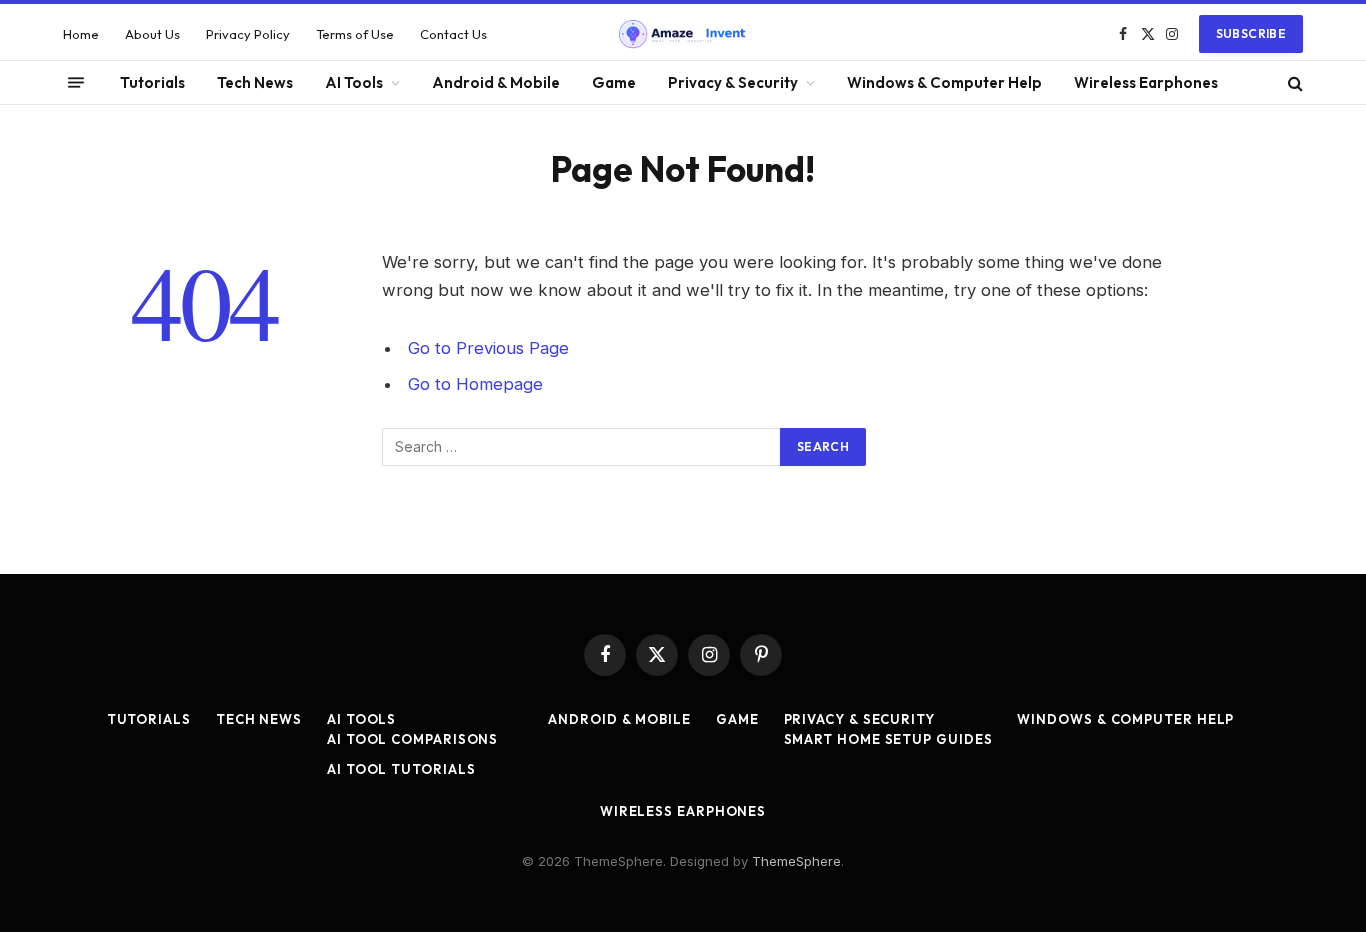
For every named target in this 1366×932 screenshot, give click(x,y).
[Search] (1293, 82)
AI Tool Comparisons (412, 739)
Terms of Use (355, 34)
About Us (152, 34)
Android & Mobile (496, 82)
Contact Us (453, 34)
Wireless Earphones (1146, 82)
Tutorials (152, 82)
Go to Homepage (475, 384)
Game (614, 82)
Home (81, 34)
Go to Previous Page (488, 348)
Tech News (255, 82)
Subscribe (1251, 33)
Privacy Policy (248, 34)
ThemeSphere (796, 861)
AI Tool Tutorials (401, 769)
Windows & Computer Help (944, 82)
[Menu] (76, 83)
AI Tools (354, 82)
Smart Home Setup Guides (888, 739)
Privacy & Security (733, 82)
